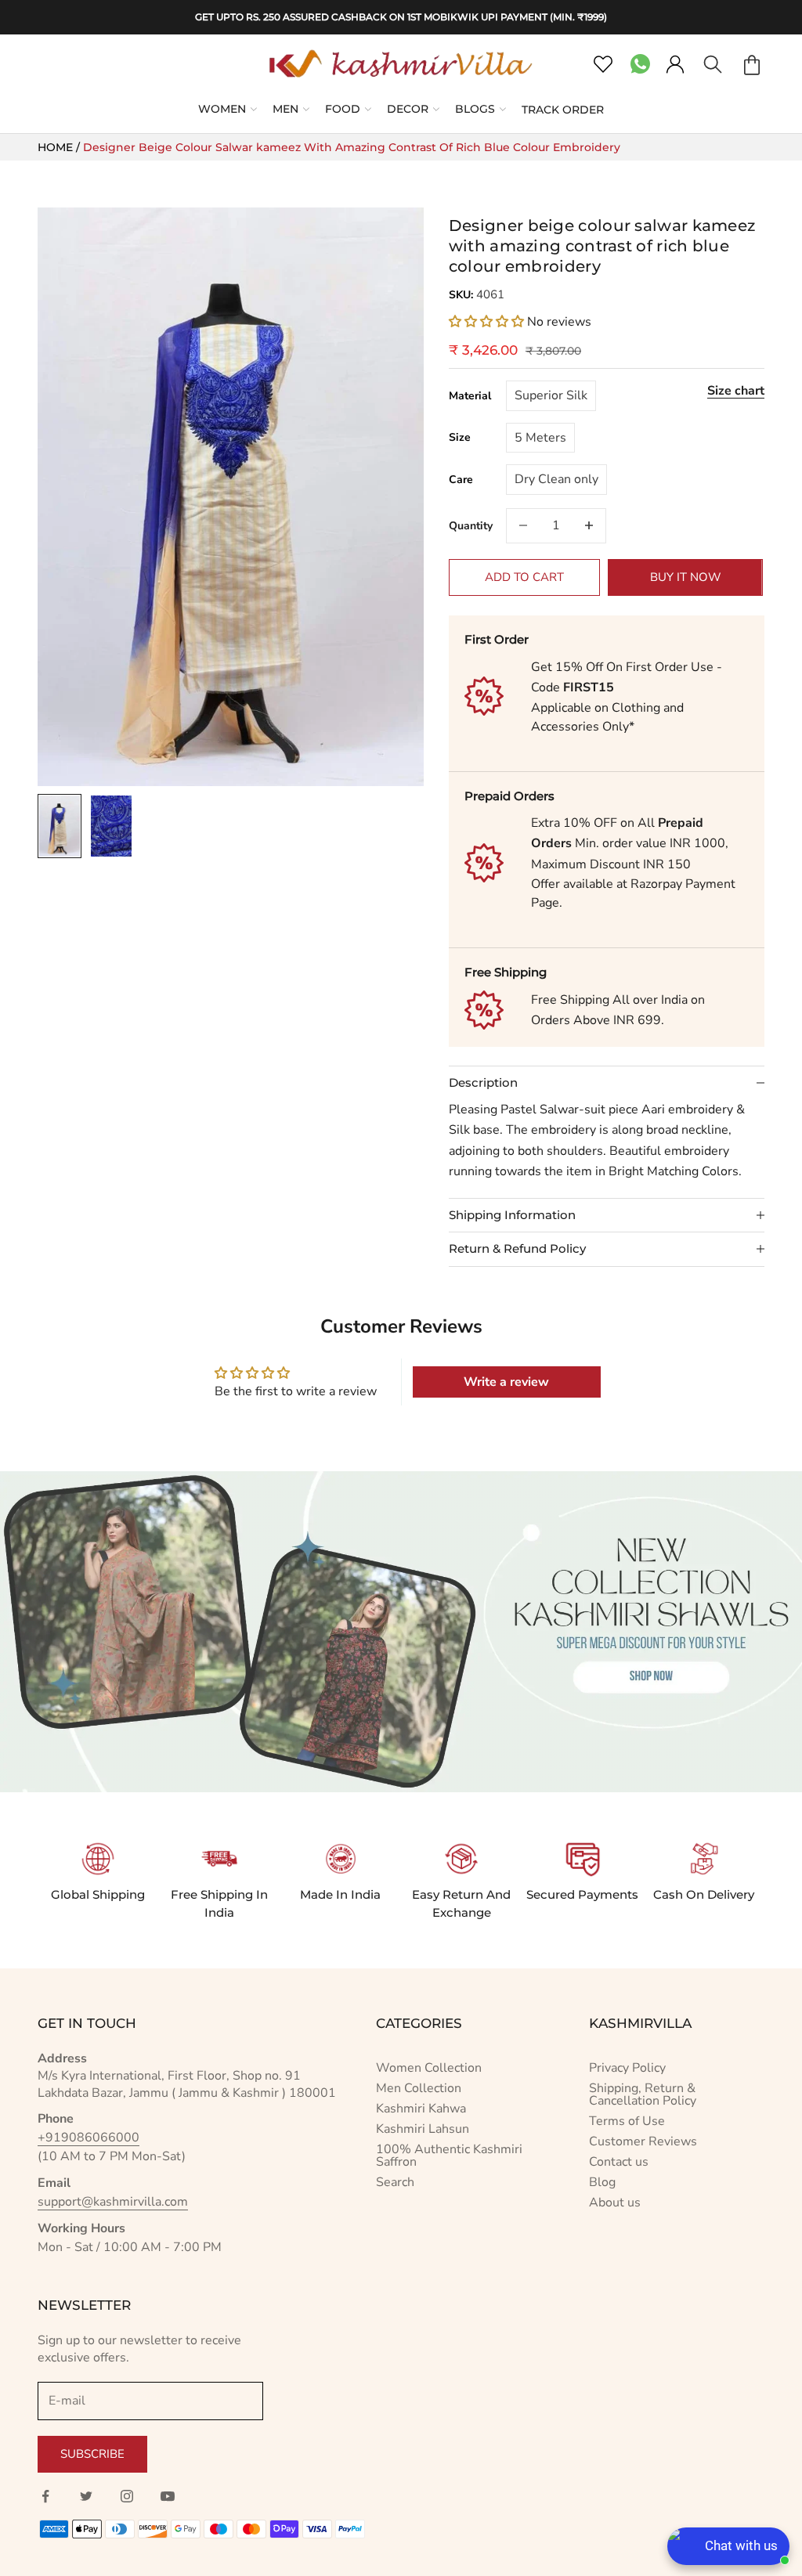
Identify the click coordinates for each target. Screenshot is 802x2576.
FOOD (343, 109)
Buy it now (686, 577)
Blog (602, 2182)
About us (615, 2203)
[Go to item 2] (111, 826)
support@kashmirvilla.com (113, 2202)
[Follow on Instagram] (127, 2496)
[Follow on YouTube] (168, 2496)
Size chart (736, 391)
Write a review (506, 1382)
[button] (486, 322)
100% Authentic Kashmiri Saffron (449, 2156)
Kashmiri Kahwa (421, 2109)
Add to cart (524, 577)
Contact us (619, 2162)
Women (222, 109)
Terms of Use (627, 2121)
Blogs (475, 109)
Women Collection (429, 2068)
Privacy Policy (627, 2068)
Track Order (563, 110)
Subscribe (92, 2454)
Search (395, 2182)
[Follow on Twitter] (86, 2496)
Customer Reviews (643, 2141)
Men (285, 109)
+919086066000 (89, 2138)
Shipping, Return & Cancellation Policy (643, 2094)
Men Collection (419, 2088)
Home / (60, 147)
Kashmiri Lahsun (423, 2129)
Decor (408, 109)
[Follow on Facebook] (45, 2496)
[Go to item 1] (60, 826)
